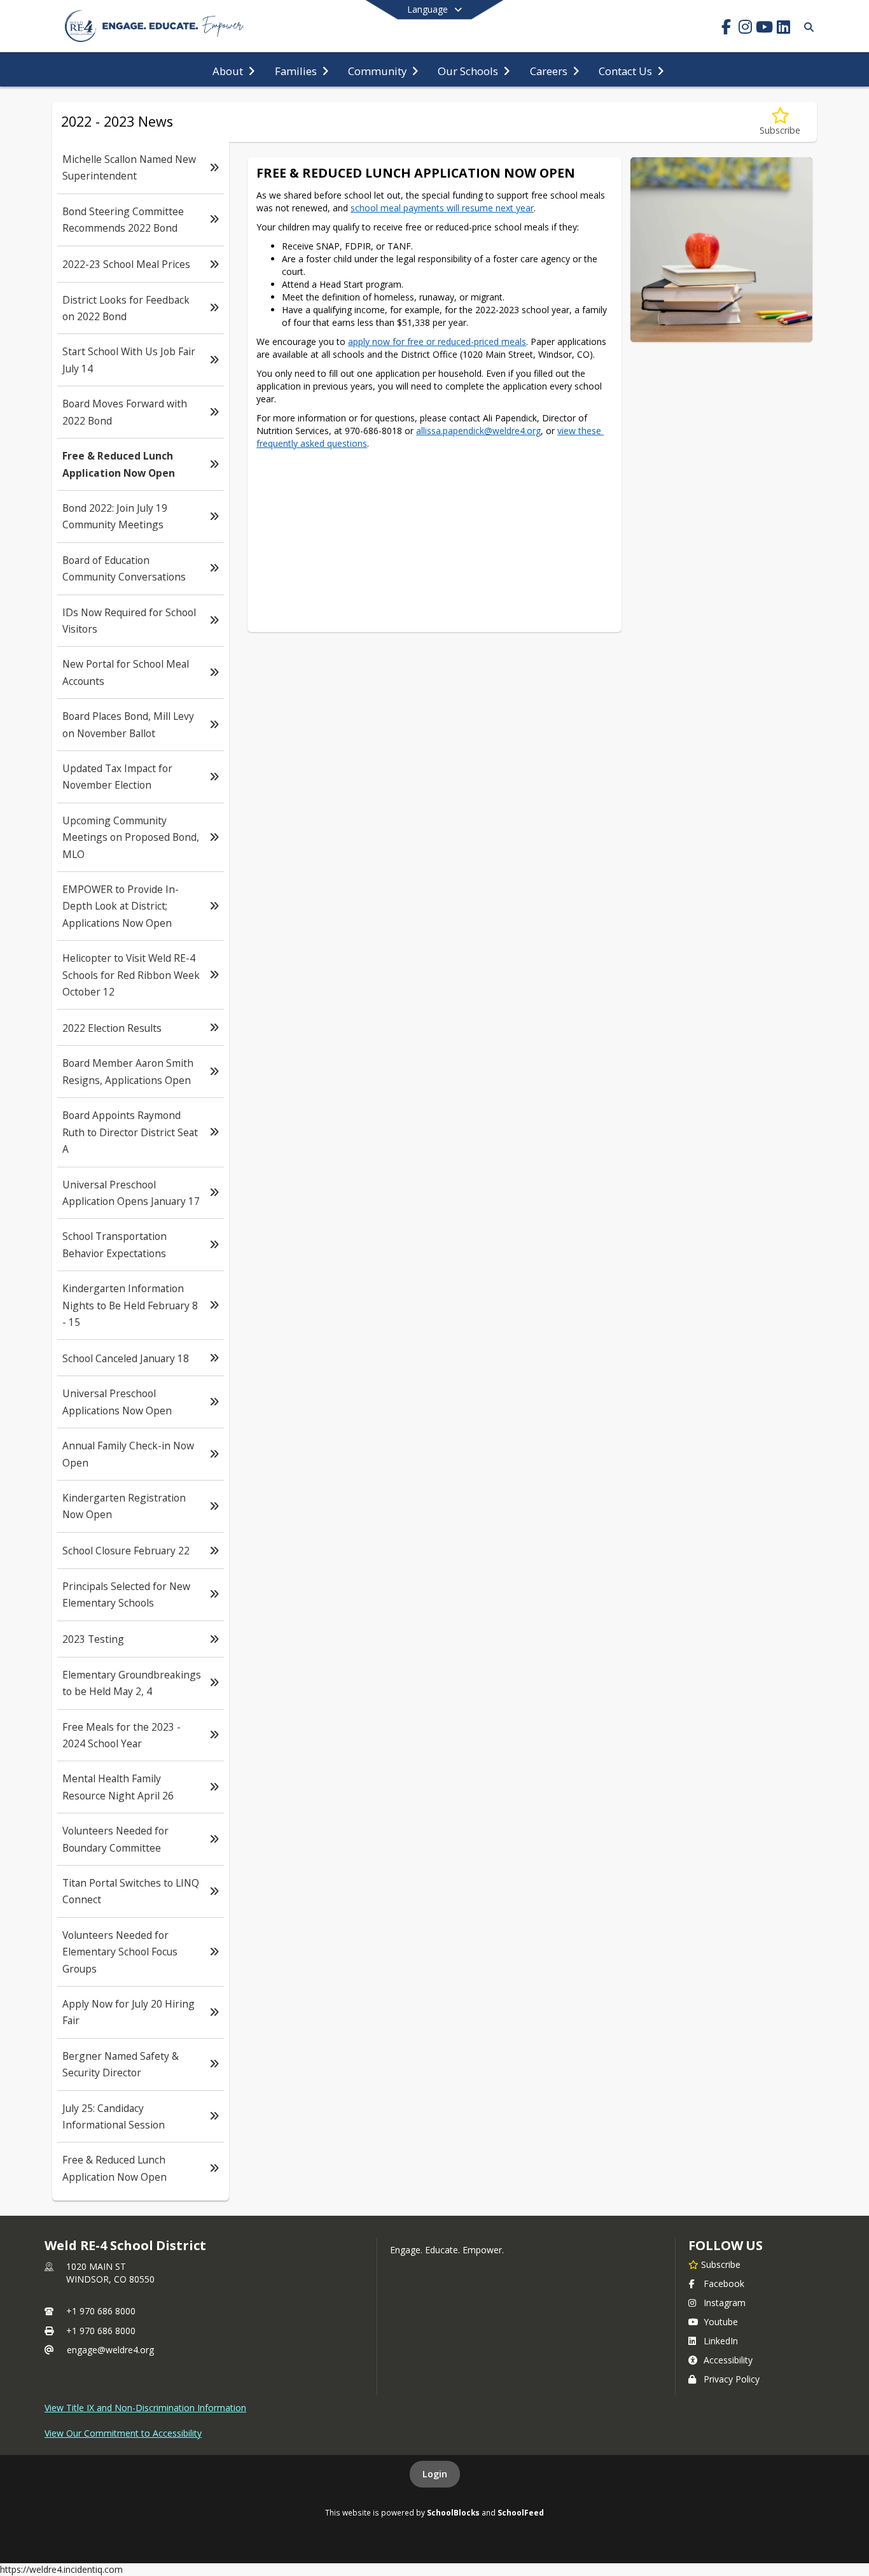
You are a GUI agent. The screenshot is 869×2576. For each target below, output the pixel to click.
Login (435, 2474)
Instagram (725, 2303)
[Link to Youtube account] (764, 29)
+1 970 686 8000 (101, 2311)
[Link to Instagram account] (745, 29)
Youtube (721, 2322)
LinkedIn (721, 2341)
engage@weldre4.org (110, 2350)
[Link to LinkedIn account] (783, 29)
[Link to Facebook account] (726, 29)
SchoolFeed (521, 2512)
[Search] (806, 27)
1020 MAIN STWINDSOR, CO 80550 (110, 2273)
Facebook (724, 2284)
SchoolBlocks (453, 2512)
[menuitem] (233, 70)
